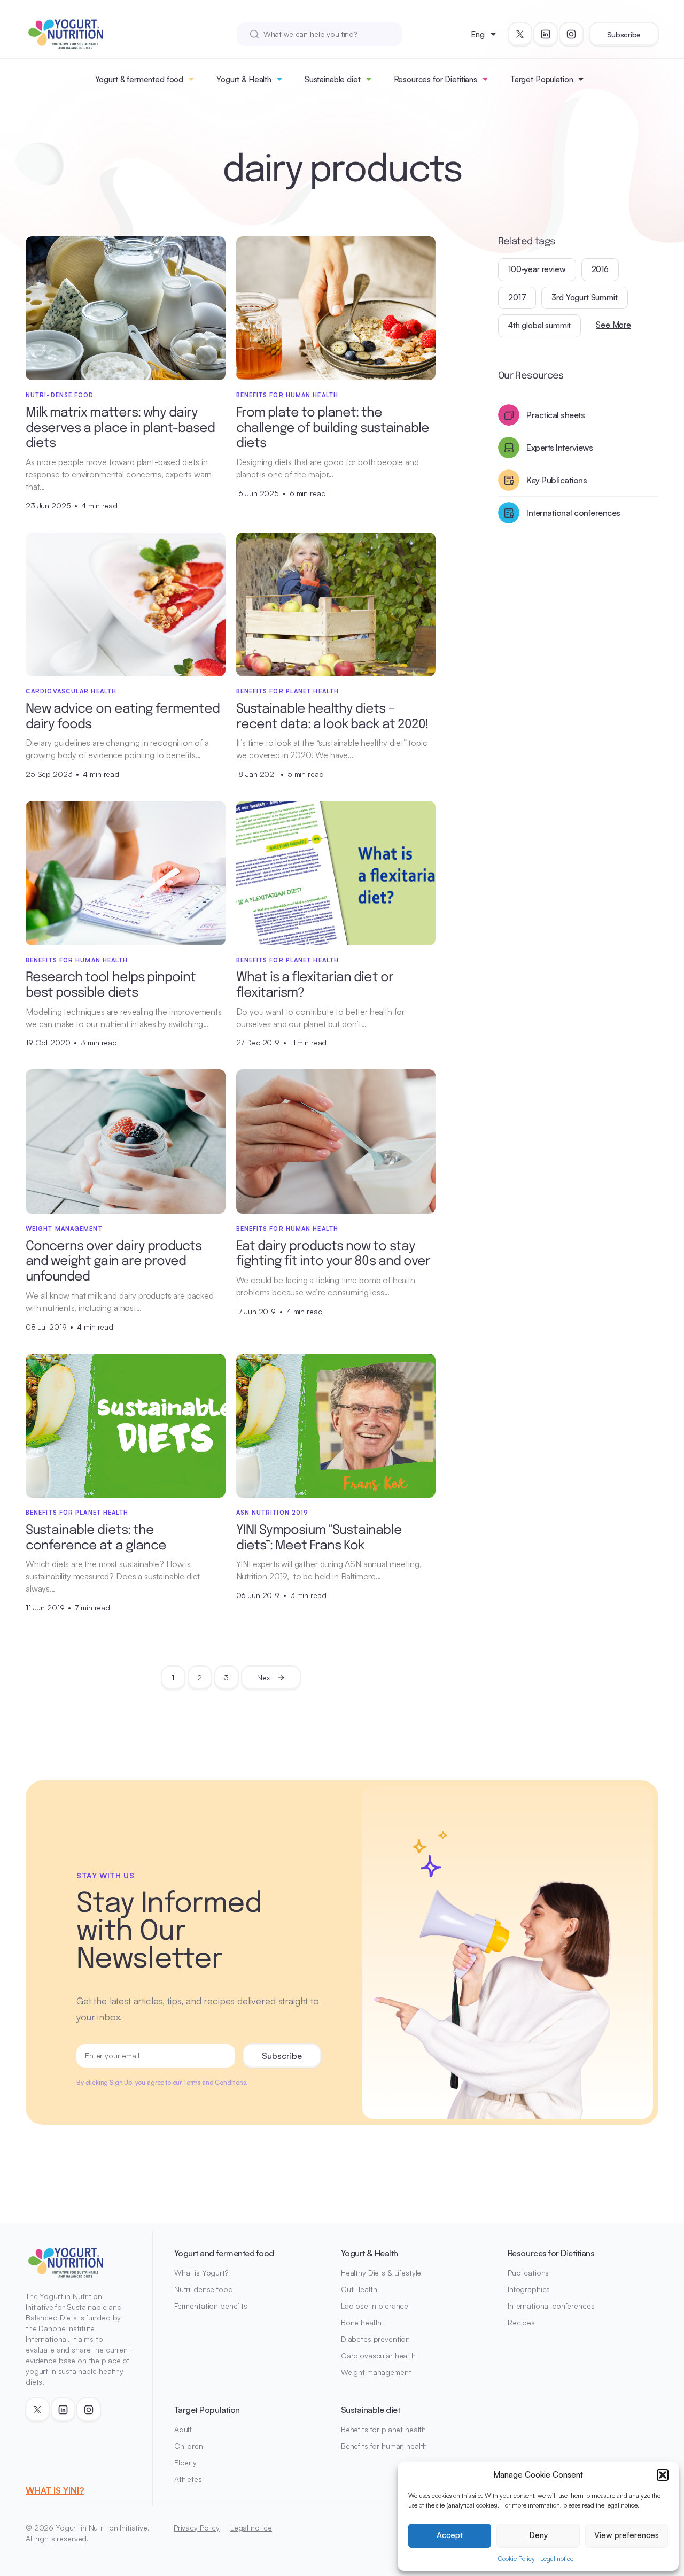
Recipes (521, 2322)
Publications (528, 2273)
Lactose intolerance (375, 2306)
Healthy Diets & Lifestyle (381, 2273)
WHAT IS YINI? (55, 2490)
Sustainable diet (333, 79)
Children (189, 2446)
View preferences (627, 2535)
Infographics (529, 2289)
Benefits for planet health (383, 2429)
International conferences (551, 2306)
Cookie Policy (516, 2559)
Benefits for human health (384, 2446)
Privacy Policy (197, 2528)
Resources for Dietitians (436, 79)
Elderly (185, 2462)
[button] (663, 2475)
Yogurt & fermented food (139, 79)
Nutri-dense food (204, 2289)
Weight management (376, 2372)
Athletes (188, 2479)
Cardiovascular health (378, 2355)
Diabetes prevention (375, 2339)
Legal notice (557, 2559)
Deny (538, 2535)
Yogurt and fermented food (224, 2253)
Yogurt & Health (244, 79)
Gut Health (359, 2289)
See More (613, 325)
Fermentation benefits (211, 2306)
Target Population (542, 79)
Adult (183, 2429)
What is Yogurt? (201, 2273)
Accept (450, 2535)
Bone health (361, 2322)
